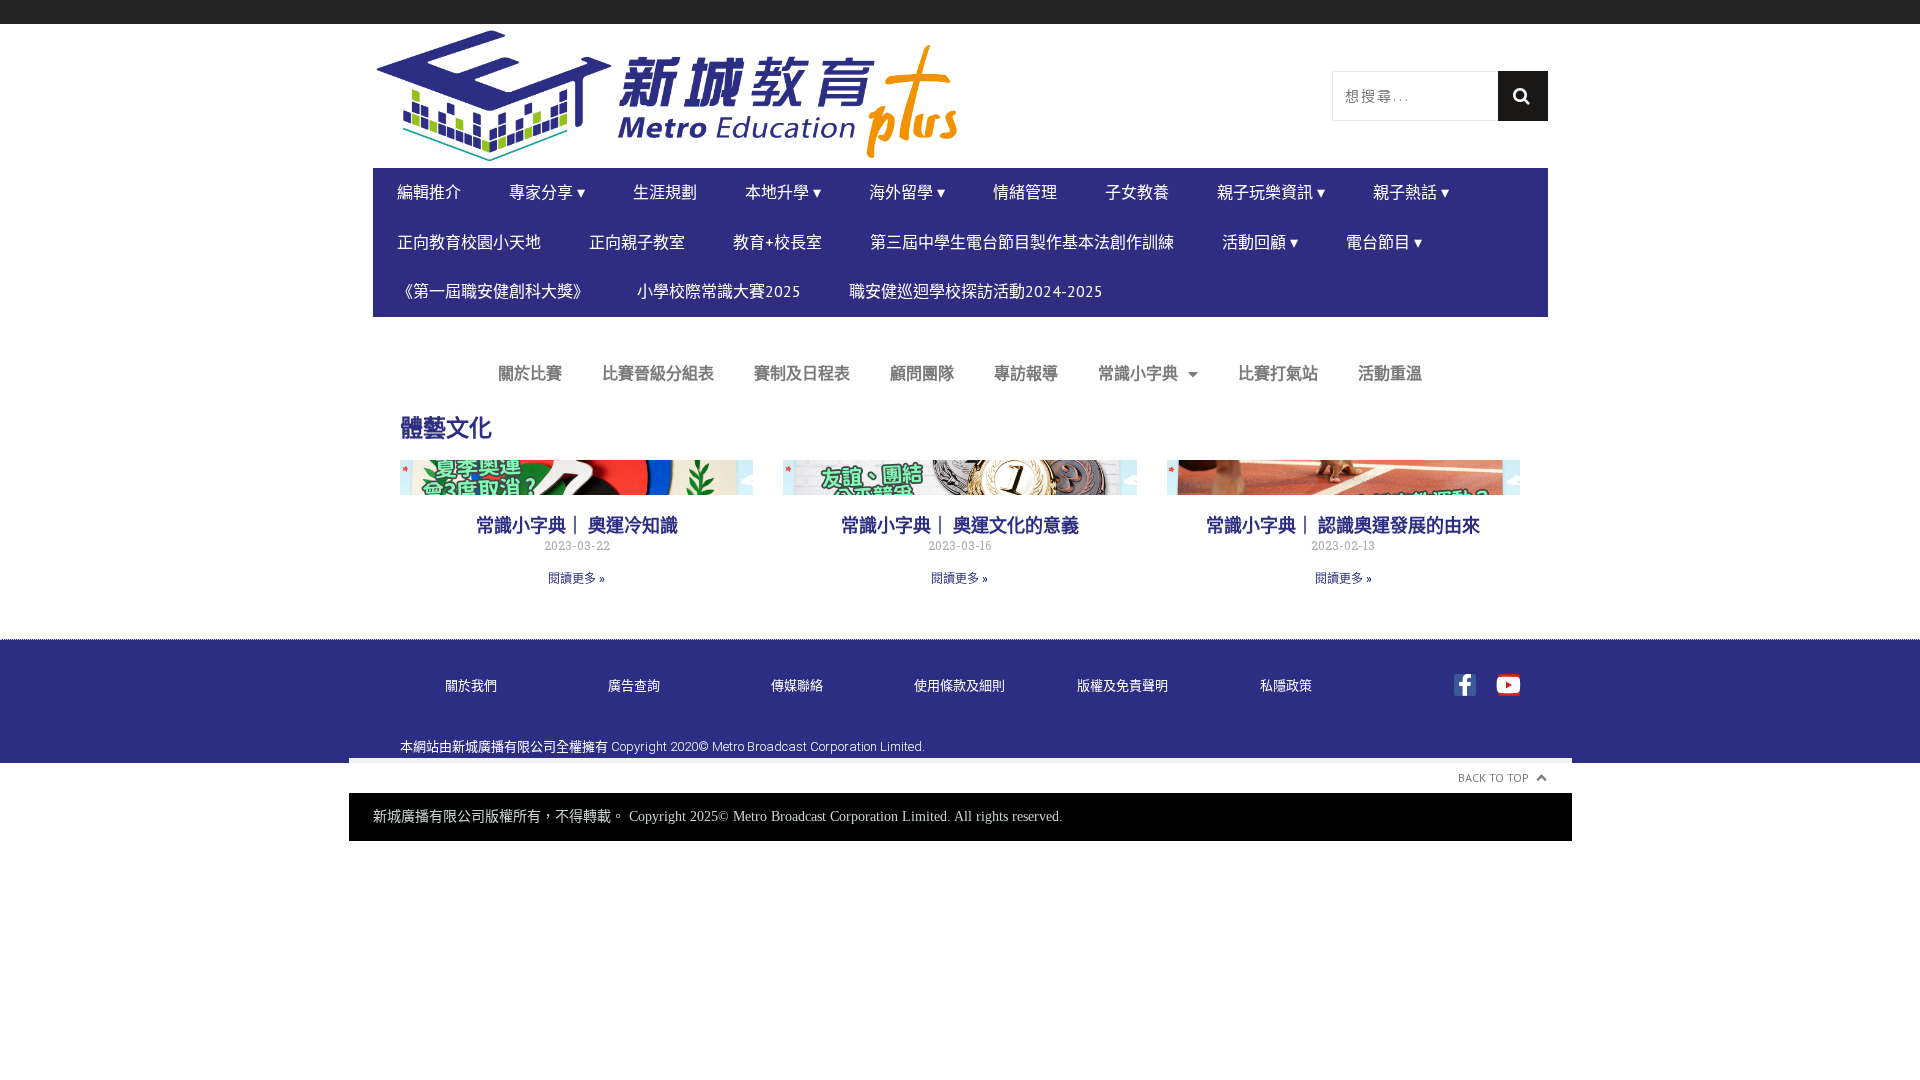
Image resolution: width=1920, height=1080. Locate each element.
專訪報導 (1026, 373)
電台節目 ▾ (1384, 242)
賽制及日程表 (802, 373)
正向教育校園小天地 (469, 242)
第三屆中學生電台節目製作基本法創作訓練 (1022, 242)
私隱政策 (1286, 685)
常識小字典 (1138, 373)
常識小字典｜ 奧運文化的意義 (960, 525)
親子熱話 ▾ (1411, 192)
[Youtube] (1509, 685)
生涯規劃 (665, 192)
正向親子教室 (637, 242)
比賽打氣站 (1278, 373)
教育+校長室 (777, 242)
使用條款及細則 (959, 685)
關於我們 (471, 685)
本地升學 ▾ (783, 192)
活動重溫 (1390, 373)
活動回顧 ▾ (1260, 242)
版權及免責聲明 (1122, 685)
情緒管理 (1025, 192)
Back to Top (1493, 777)
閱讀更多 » (576, 579)
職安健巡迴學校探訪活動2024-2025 (976, 291)
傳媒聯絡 (797, 685)
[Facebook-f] (1465, 685)
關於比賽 (530, 373)
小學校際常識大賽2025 (719, 291)
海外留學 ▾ (907, 192)
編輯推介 (429, 192)
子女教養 (1137, 192)
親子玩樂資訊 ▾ (1271, 192)
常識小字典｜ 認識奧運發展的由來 (1343, 525)
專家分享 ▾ (547, 192)
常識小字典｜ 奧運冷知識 (577, 525)
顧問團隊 (922, 373)
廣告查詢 (634, 685)
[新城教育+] (667, 96)
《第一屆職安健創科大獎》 (493, 291)
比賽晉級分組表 (658, 373)
